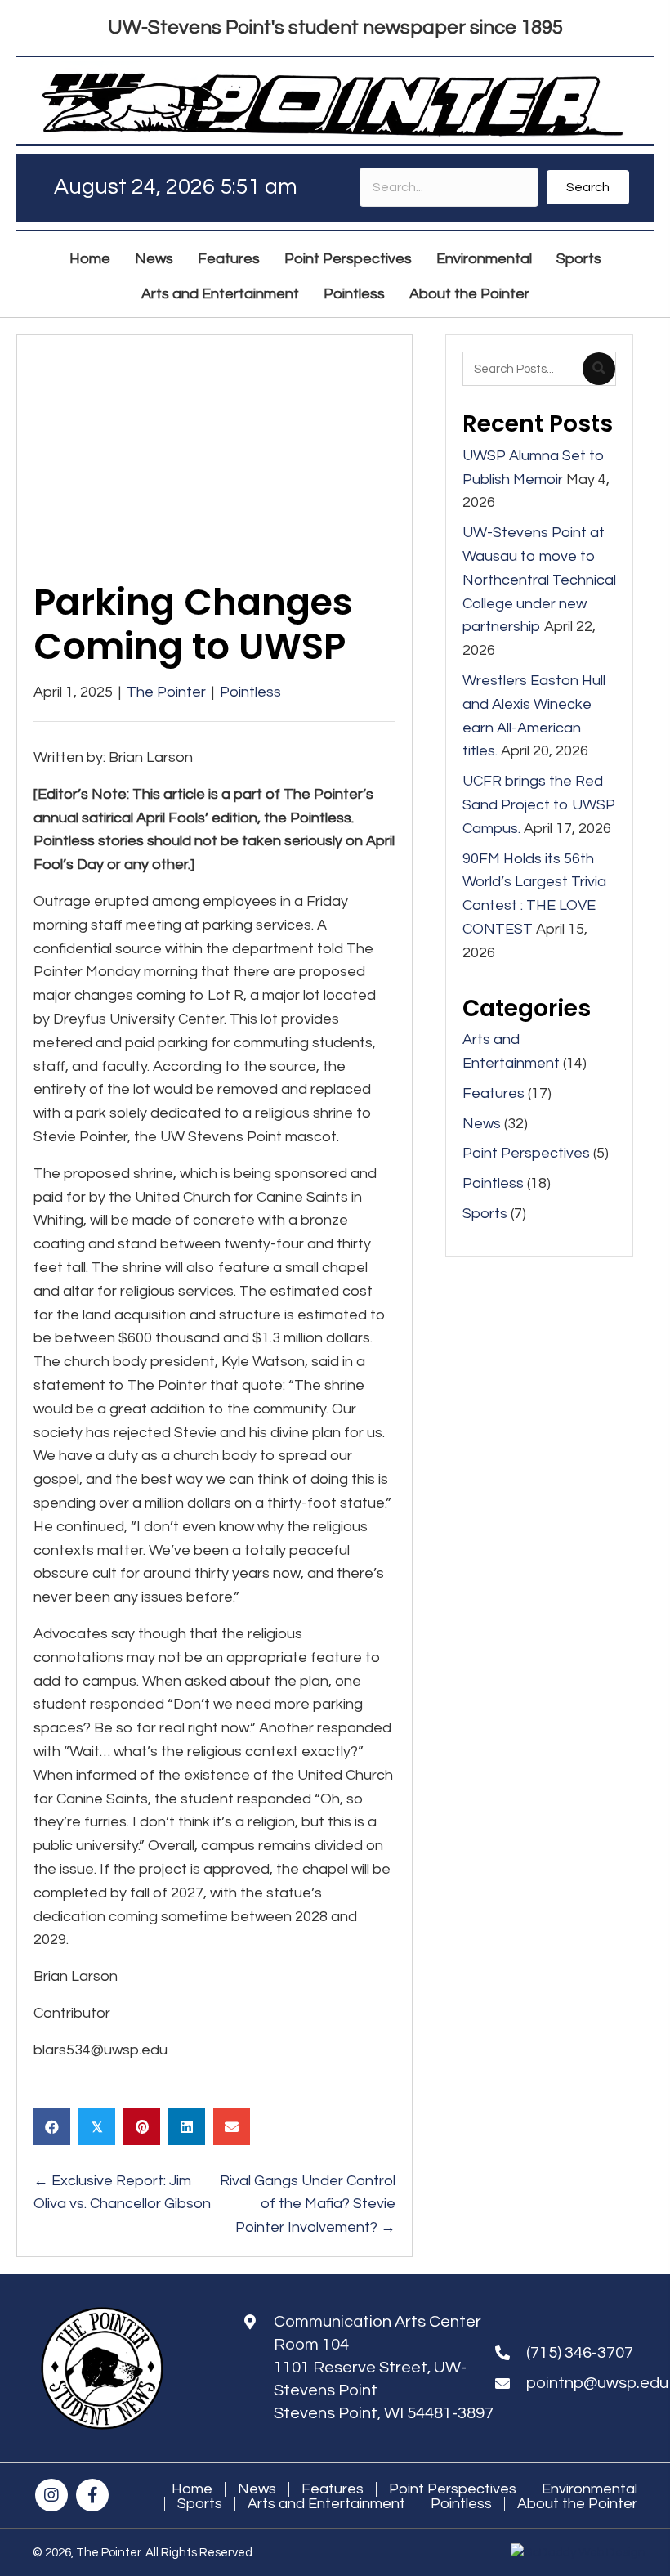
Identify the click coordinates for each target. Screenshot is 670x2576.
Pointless (250, 692)
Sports (485, 1214)
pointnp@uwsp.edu (597, 2383)
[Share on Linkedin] (187, 2127)
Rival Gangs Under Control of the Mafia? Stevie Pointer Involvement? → (307, 2204)
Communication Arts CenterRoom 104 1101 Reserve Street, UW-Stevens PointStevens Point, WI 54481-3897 (384, 2368)
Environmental (590, 2489)
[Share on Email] (232, 2127)
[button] (588, 187)
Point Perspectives (526, 1153)
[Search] (599, 369)
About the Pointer (577, 2504)
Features (494, 1093)
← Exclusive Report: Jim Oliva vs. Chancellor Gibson (122, 2193)
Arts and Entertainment (326, 2504)
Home (192, 2489)
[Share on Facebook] (52, 2127)
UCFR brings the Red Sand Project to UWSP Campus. (539, 805)
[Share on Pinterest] (142, 2127)
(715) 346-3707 (580, 2353)
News (482, 1124)
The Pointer (166, 692)
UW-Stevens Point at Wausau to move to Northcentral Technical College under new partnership (539, 580)
